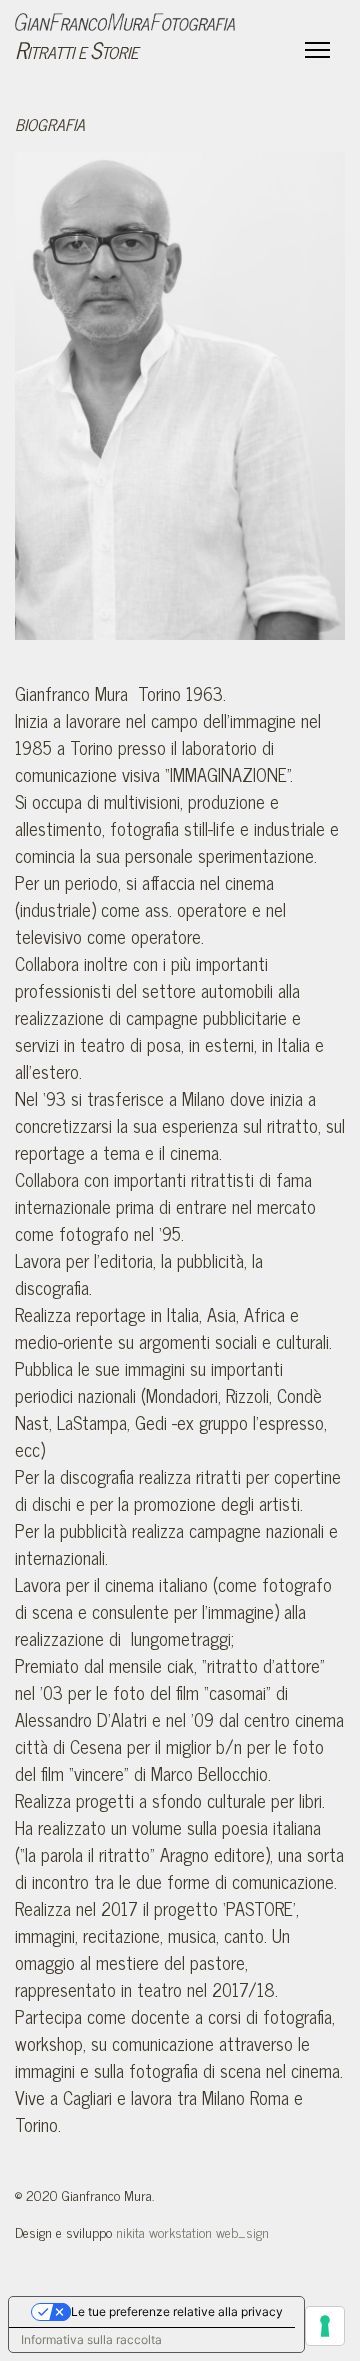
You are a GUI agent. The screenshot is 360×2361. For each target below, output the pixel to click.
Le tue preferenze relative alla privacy (177, 2311)
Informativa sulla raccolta (91, 2339)
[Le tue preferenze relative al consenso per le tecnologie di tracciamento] (325, 2326)
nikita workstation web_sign (192, 2231)
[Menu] (317, 50)
